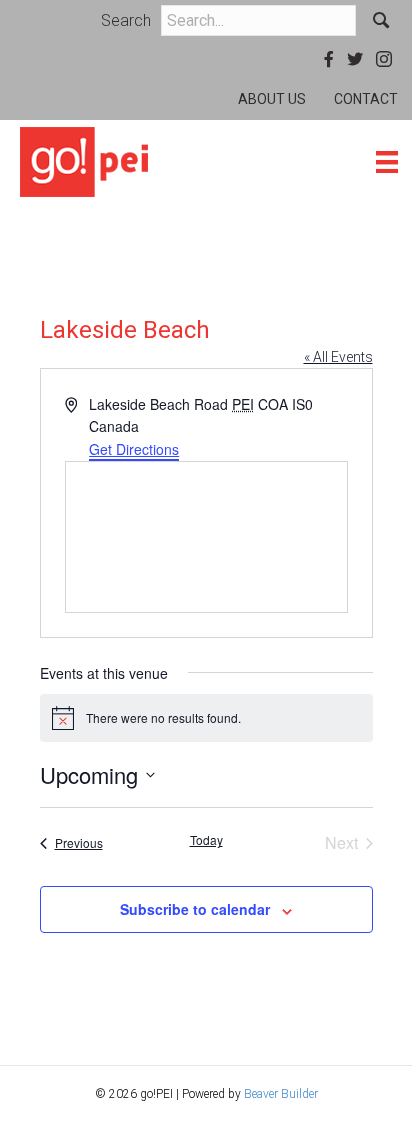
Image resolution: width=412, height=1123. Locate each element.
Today (206, 840)
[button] (381, 20)
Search (126, 20)
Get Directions (134, 449)
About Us (272, 99)
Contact (366, 99)
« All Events (338, 357)
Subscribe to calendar (195, 909)
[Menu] (387, 162)
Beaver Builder (281, 1094)
